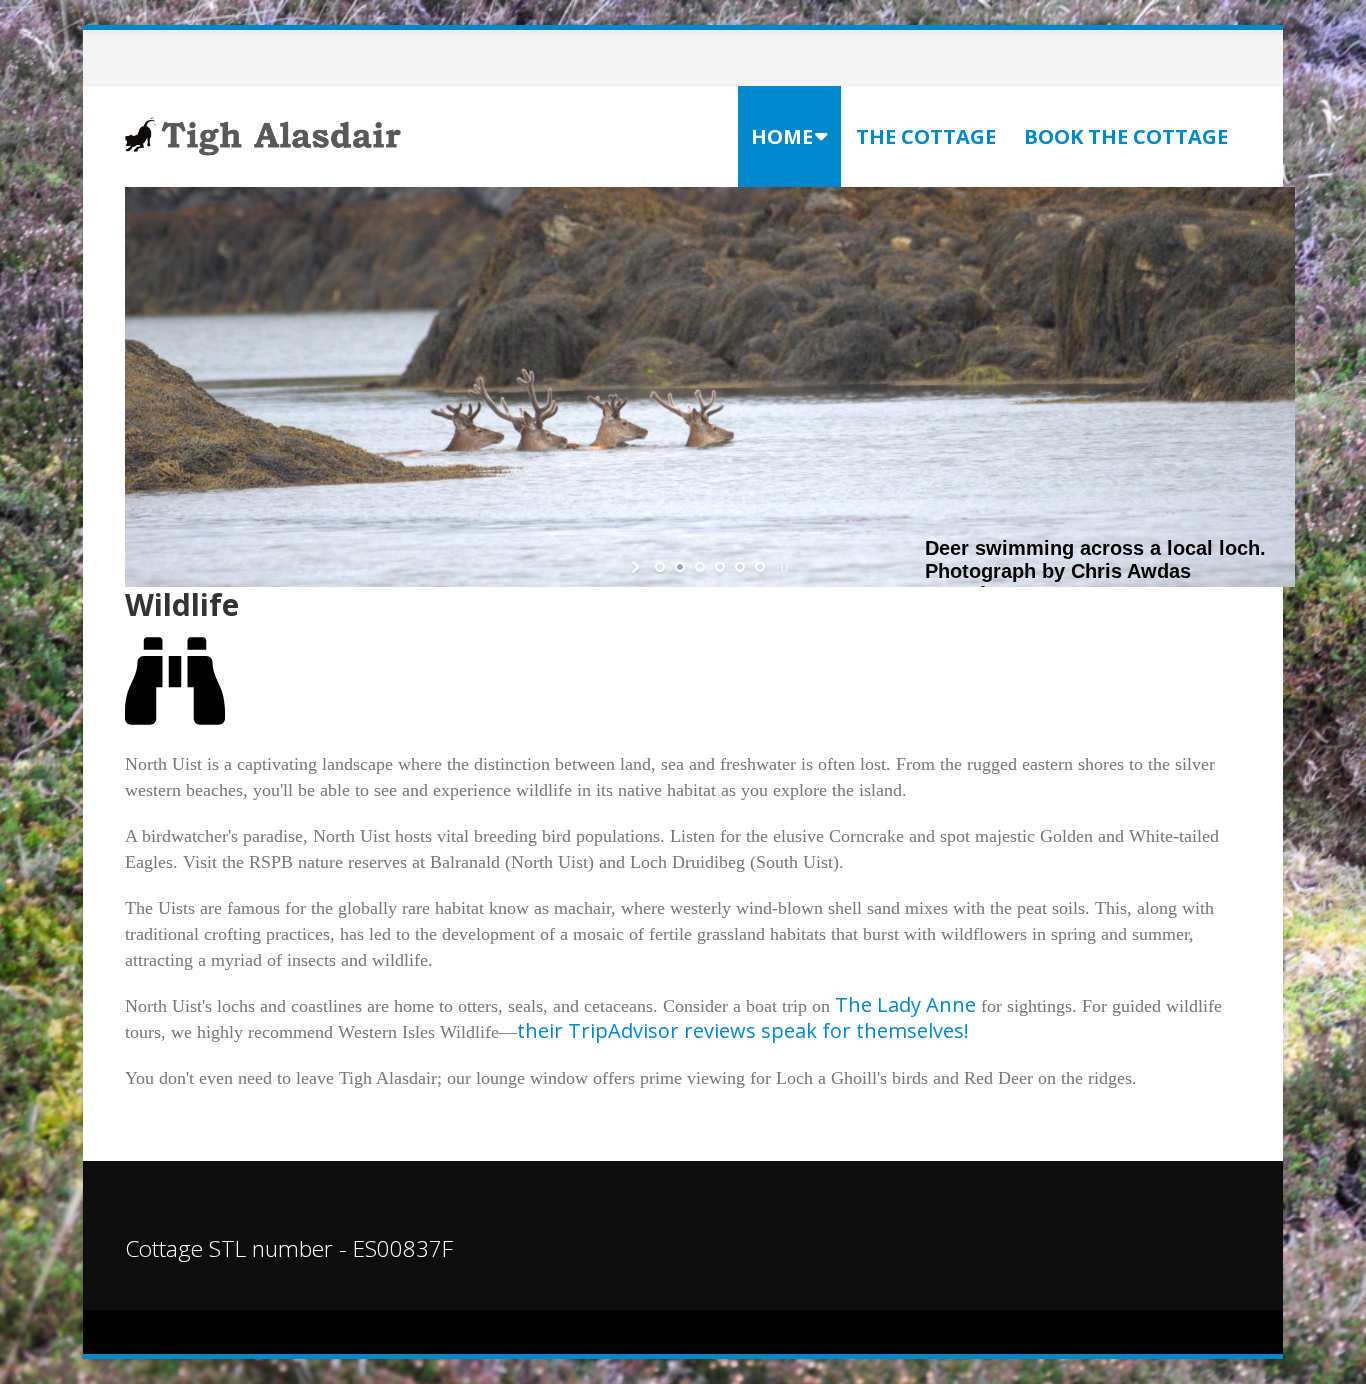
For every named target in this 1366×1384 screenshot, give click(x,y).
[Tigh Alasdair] (265, 134)
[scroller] (1331, 1360)
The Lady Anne (905, 1004)
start (637, 567)
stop (782, 567)
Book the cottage (1126, 136)
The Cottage (926, 136)
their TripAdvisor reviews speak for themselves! (743, 1030)
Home (782, 136)
